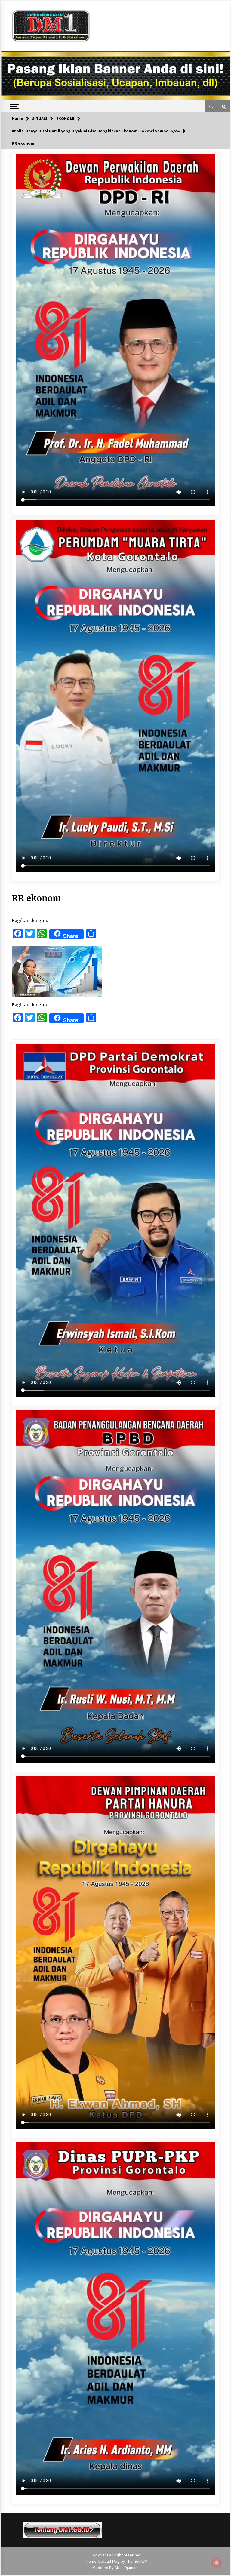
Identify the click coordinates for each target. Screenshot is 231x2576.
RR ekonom (36, 898)
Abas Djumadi (127, 2568)
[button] (211, 106)
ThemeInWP (137, 2561)
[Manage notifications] (217, 2563)
